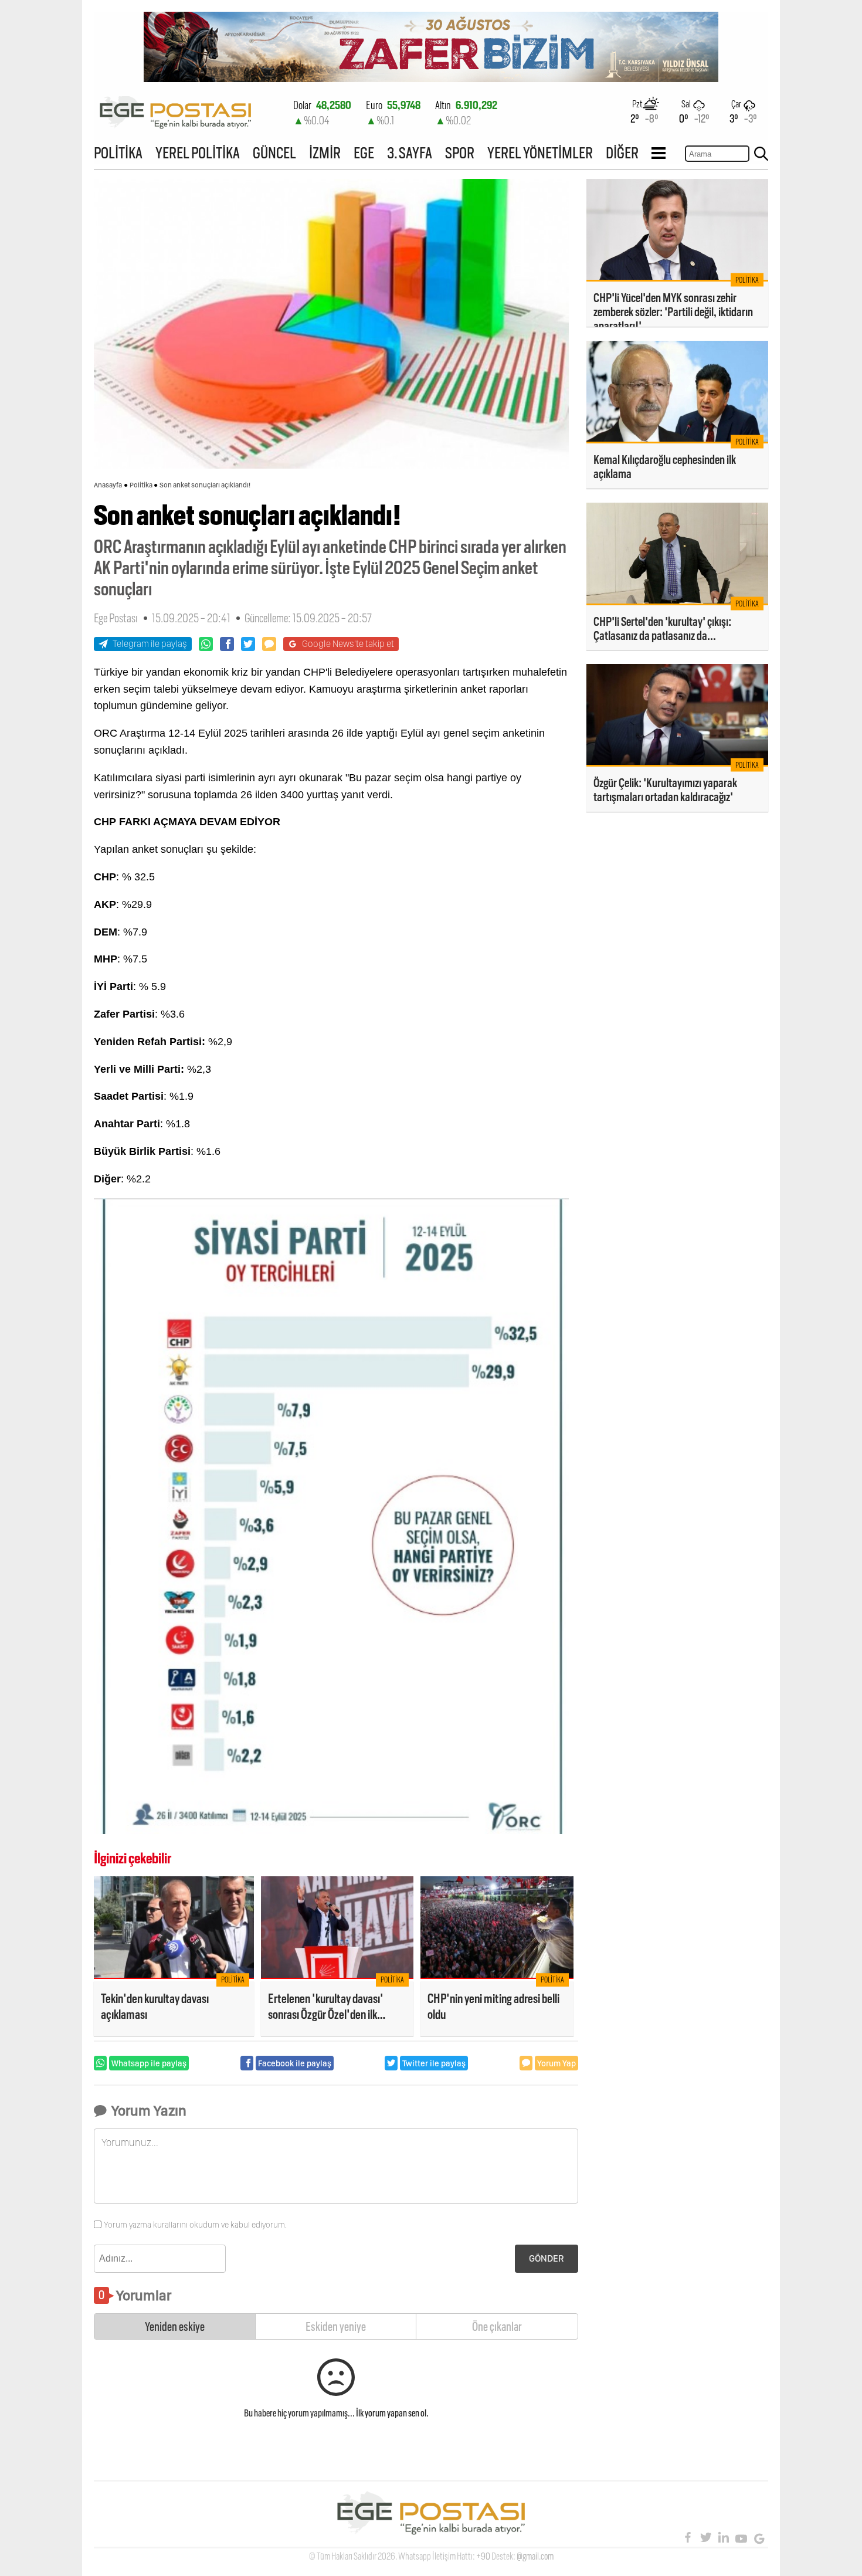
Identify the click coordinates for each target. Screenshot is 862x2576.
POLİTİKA (118, 153)
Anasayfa (108, 485)
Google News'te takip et (348, 644)
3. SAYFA (410, 153)
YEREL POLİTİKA (198, 153)
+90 (483, 2556)
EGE (364, 153)
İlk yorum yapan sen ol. (392, 2413)
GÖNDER (547, 2258)
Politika (141, 485)
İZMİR (325, 153)
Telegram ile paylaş (150, 644)
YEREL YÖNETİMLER (540, 153)
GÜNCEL (274, 153)
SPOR (460, 153)
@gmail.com (535, 2556)
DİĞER (622, 153)
